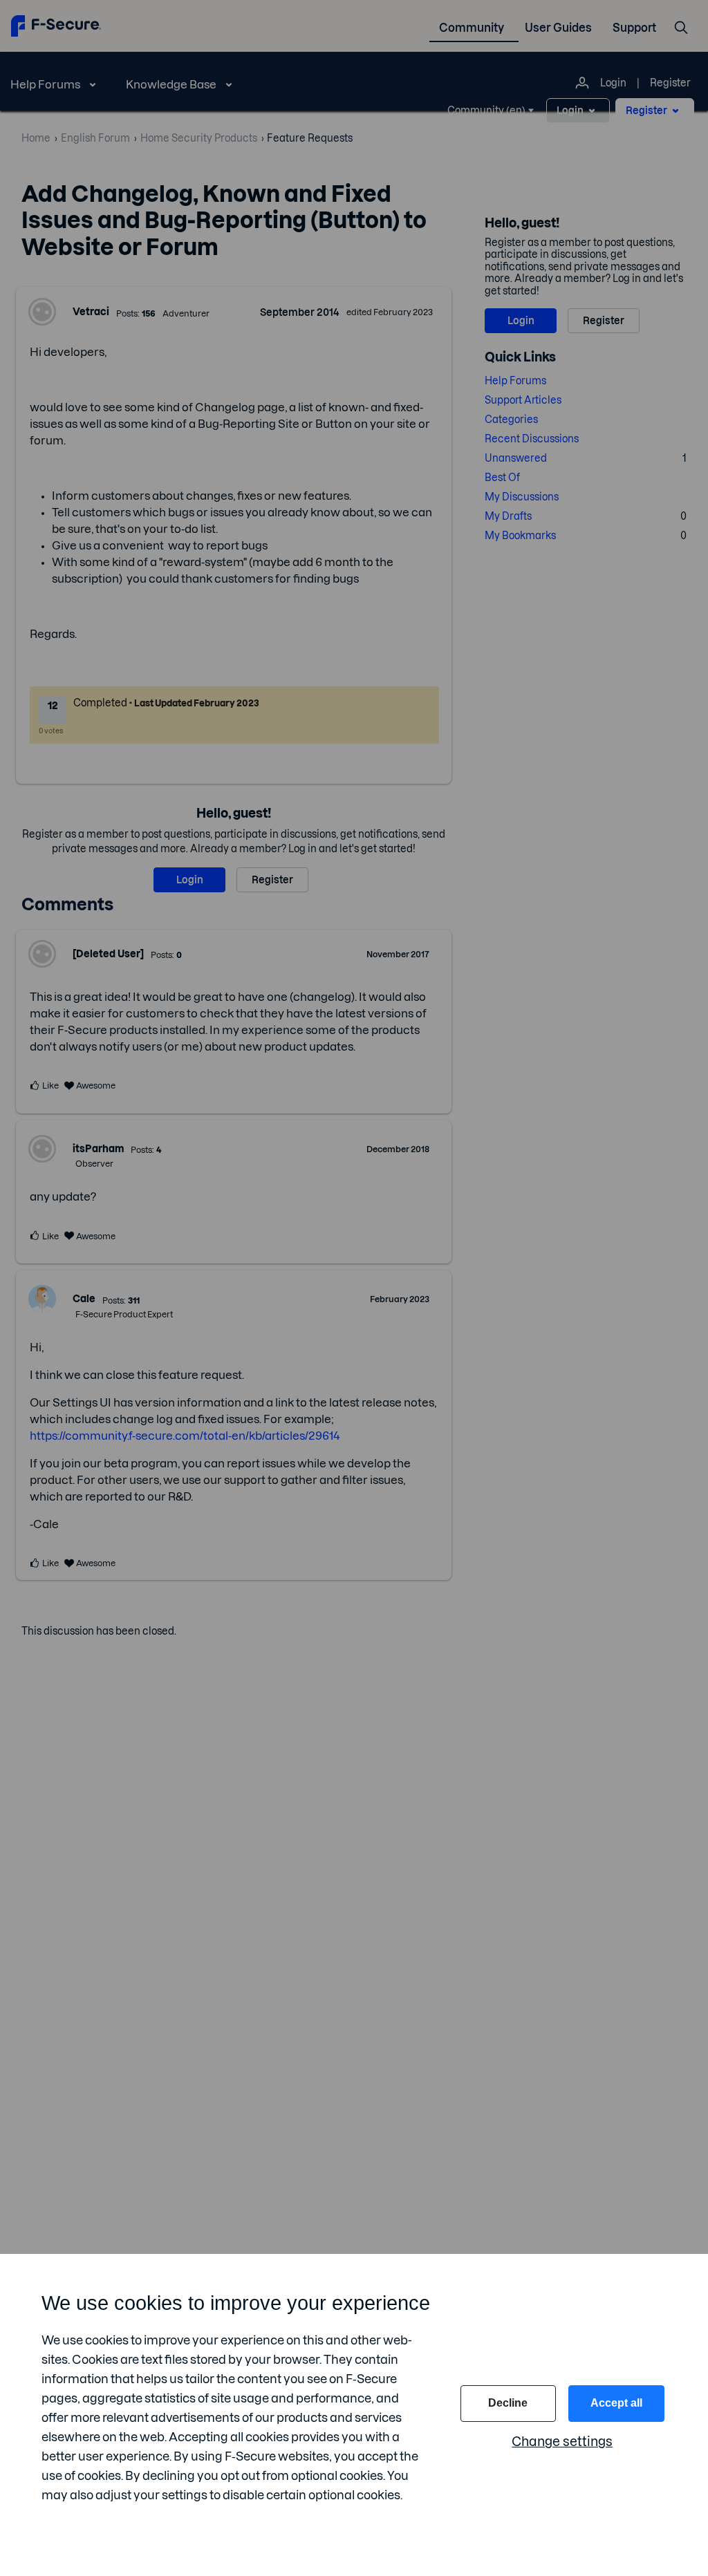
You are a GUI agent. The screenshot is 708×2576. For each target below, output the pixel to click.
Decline (508, 2403)
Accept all (616, 2403)
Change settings (562, 2442)
